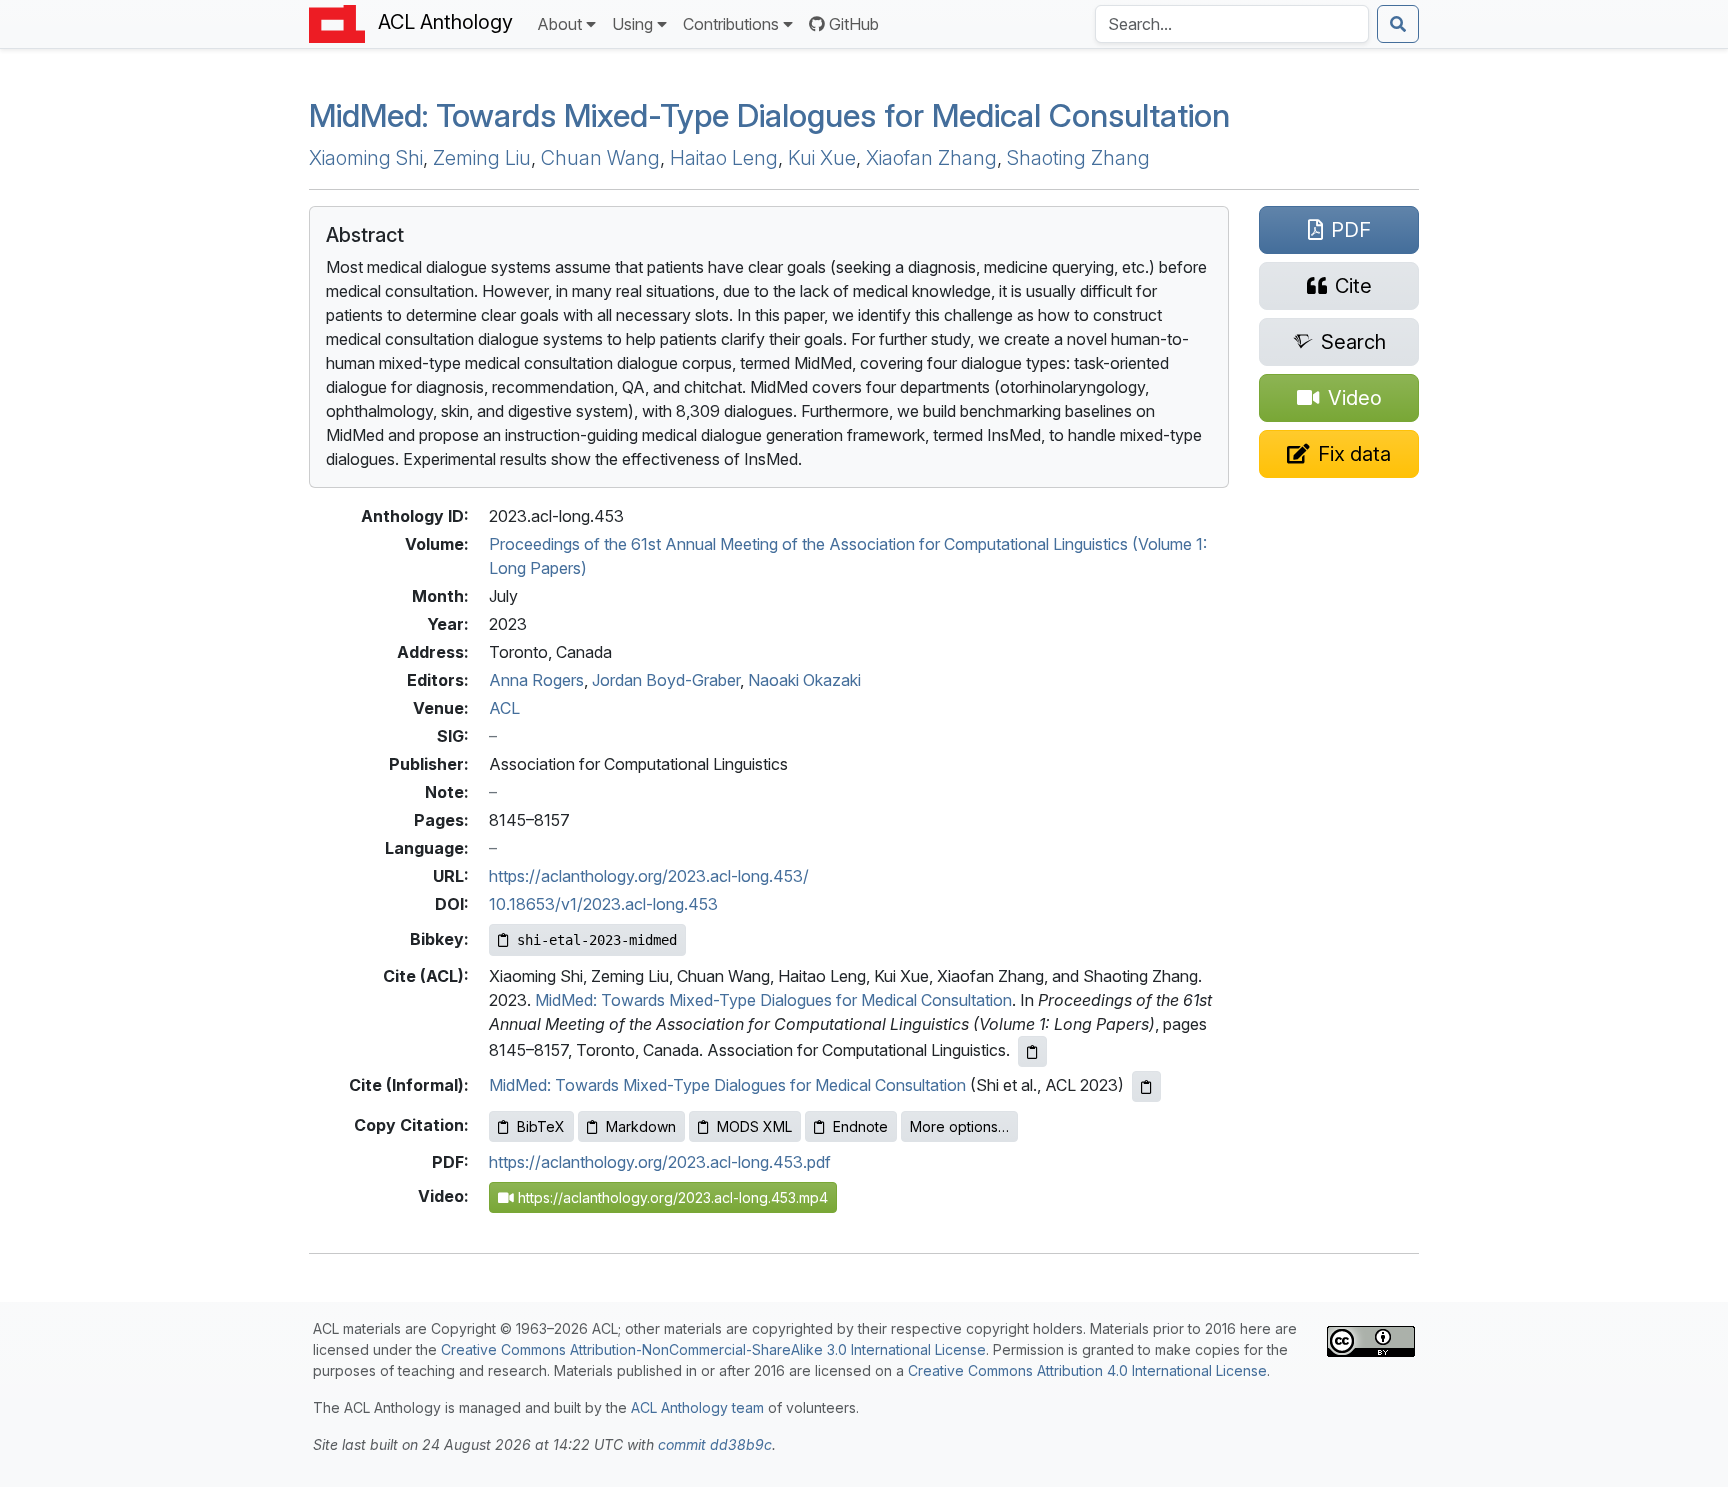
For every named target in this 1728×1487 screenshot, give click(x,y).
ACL (504, 708)
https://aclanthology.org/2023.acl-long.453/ (649, 876)
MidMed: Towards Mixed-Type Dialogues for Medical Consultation (773, 1000)
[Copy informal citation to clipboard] (1146, 1086)
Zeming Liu (482, 158)
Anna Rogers (536, 680)
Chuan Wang (600, 158)
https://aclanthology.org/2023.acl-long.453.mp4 (671, 1197)
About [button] (559, 24)
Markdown (641, 1126)
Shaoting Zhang (1078, 158)
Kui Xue (822, 158)
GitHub (854, 24)
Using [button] (632, 24)
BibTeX (541, 1126)
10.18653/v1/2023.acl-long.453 (603, 904)
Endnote (860, 1126)
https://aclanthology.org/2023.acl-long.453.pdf (660, 1162)
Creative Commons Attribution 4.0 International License (1087, 1370)
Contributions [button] (731, 24)
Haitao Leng (724, 158)
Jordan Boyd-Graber (666, 680)
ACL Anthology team (697, 1407)
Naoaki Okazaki (804, 680)
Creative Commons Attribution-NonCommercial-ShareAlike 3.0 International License (713, 1349)
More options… (959, 1126)
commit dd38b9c (715, 1444)
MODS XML (754, 1126)
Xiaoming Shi (366, 158)
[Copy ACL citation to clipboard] (1032, 1051)
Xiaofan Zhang (931, 158)
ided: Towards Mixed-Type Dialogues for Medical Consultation (769, 115)
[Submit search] (1398, 24)
